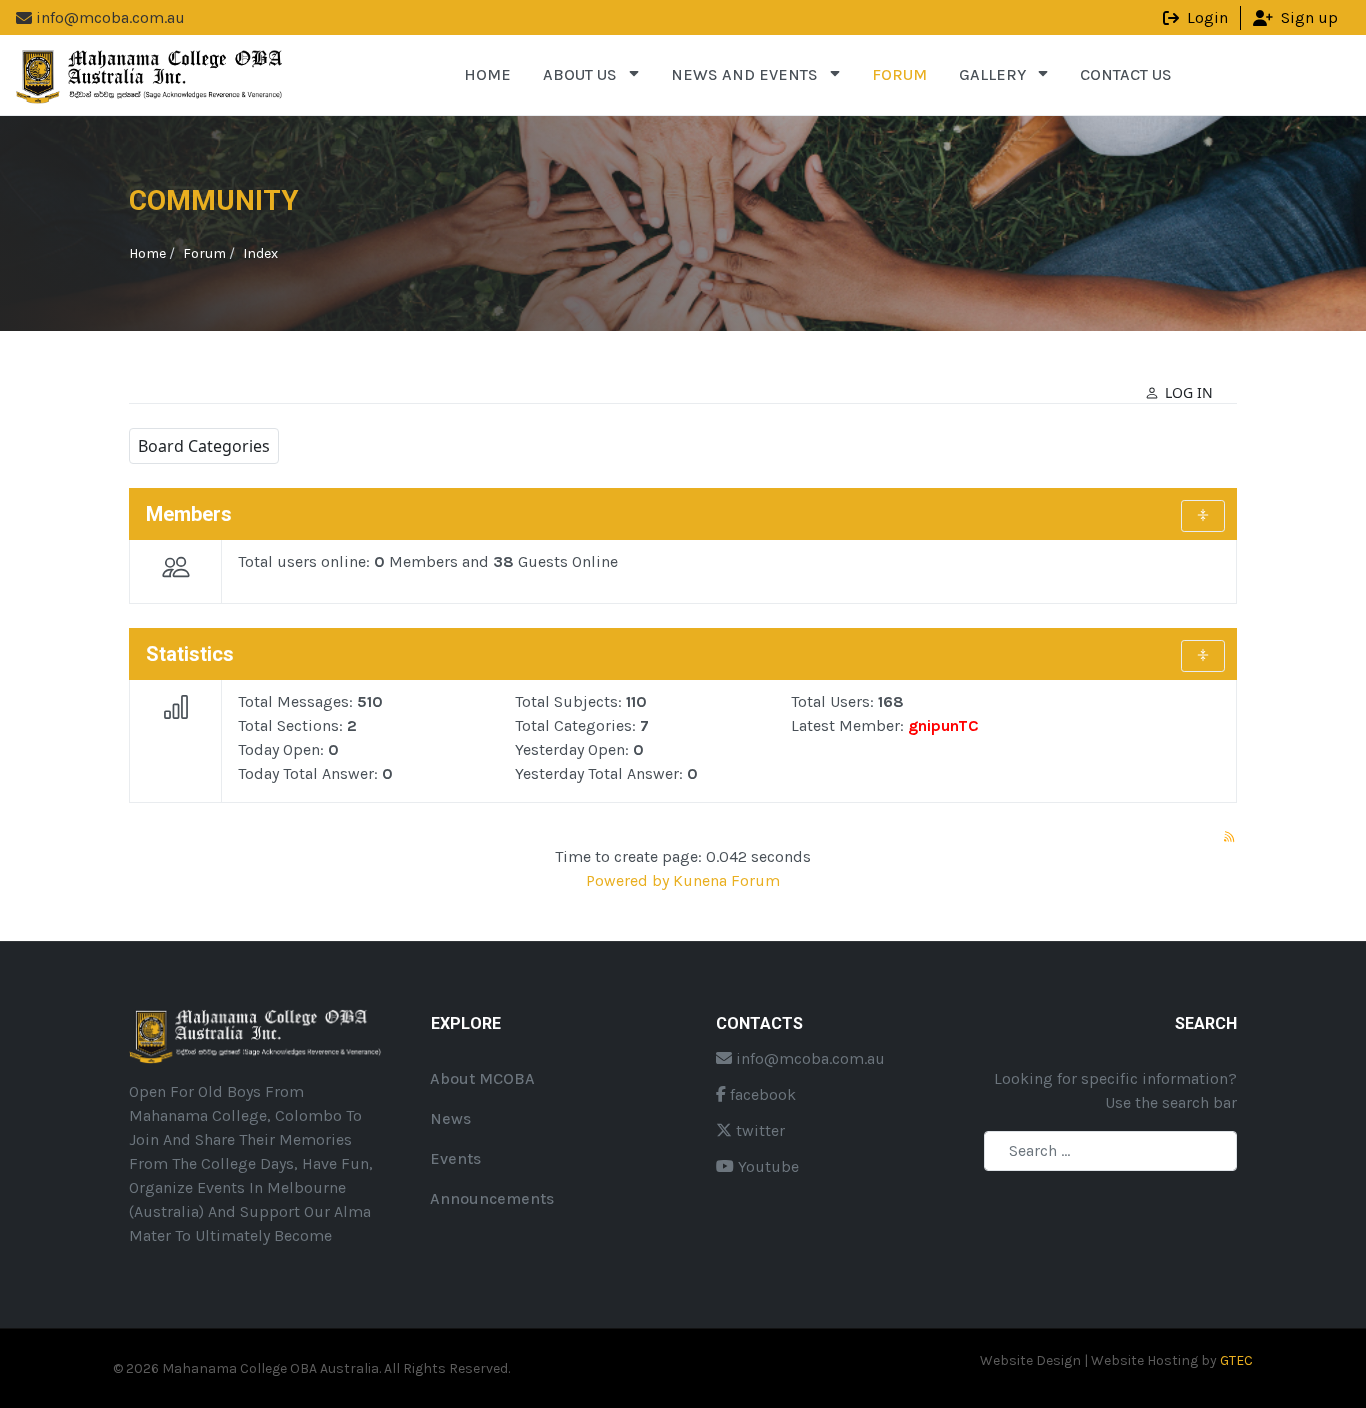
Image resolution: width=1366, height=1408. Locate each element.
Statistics (190, 654)
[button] (591, 75)
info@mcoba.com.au (808, 1058)
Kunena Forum (726, 880)
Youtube (766, 1166)
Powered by (627, 880)
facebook (761, 1094)
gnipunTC (943, 725)
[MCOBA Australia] (151, 73)
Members (189, 514)
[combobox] (1110, 1151)
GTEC (1236, 1360)
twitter (758, 1130)
